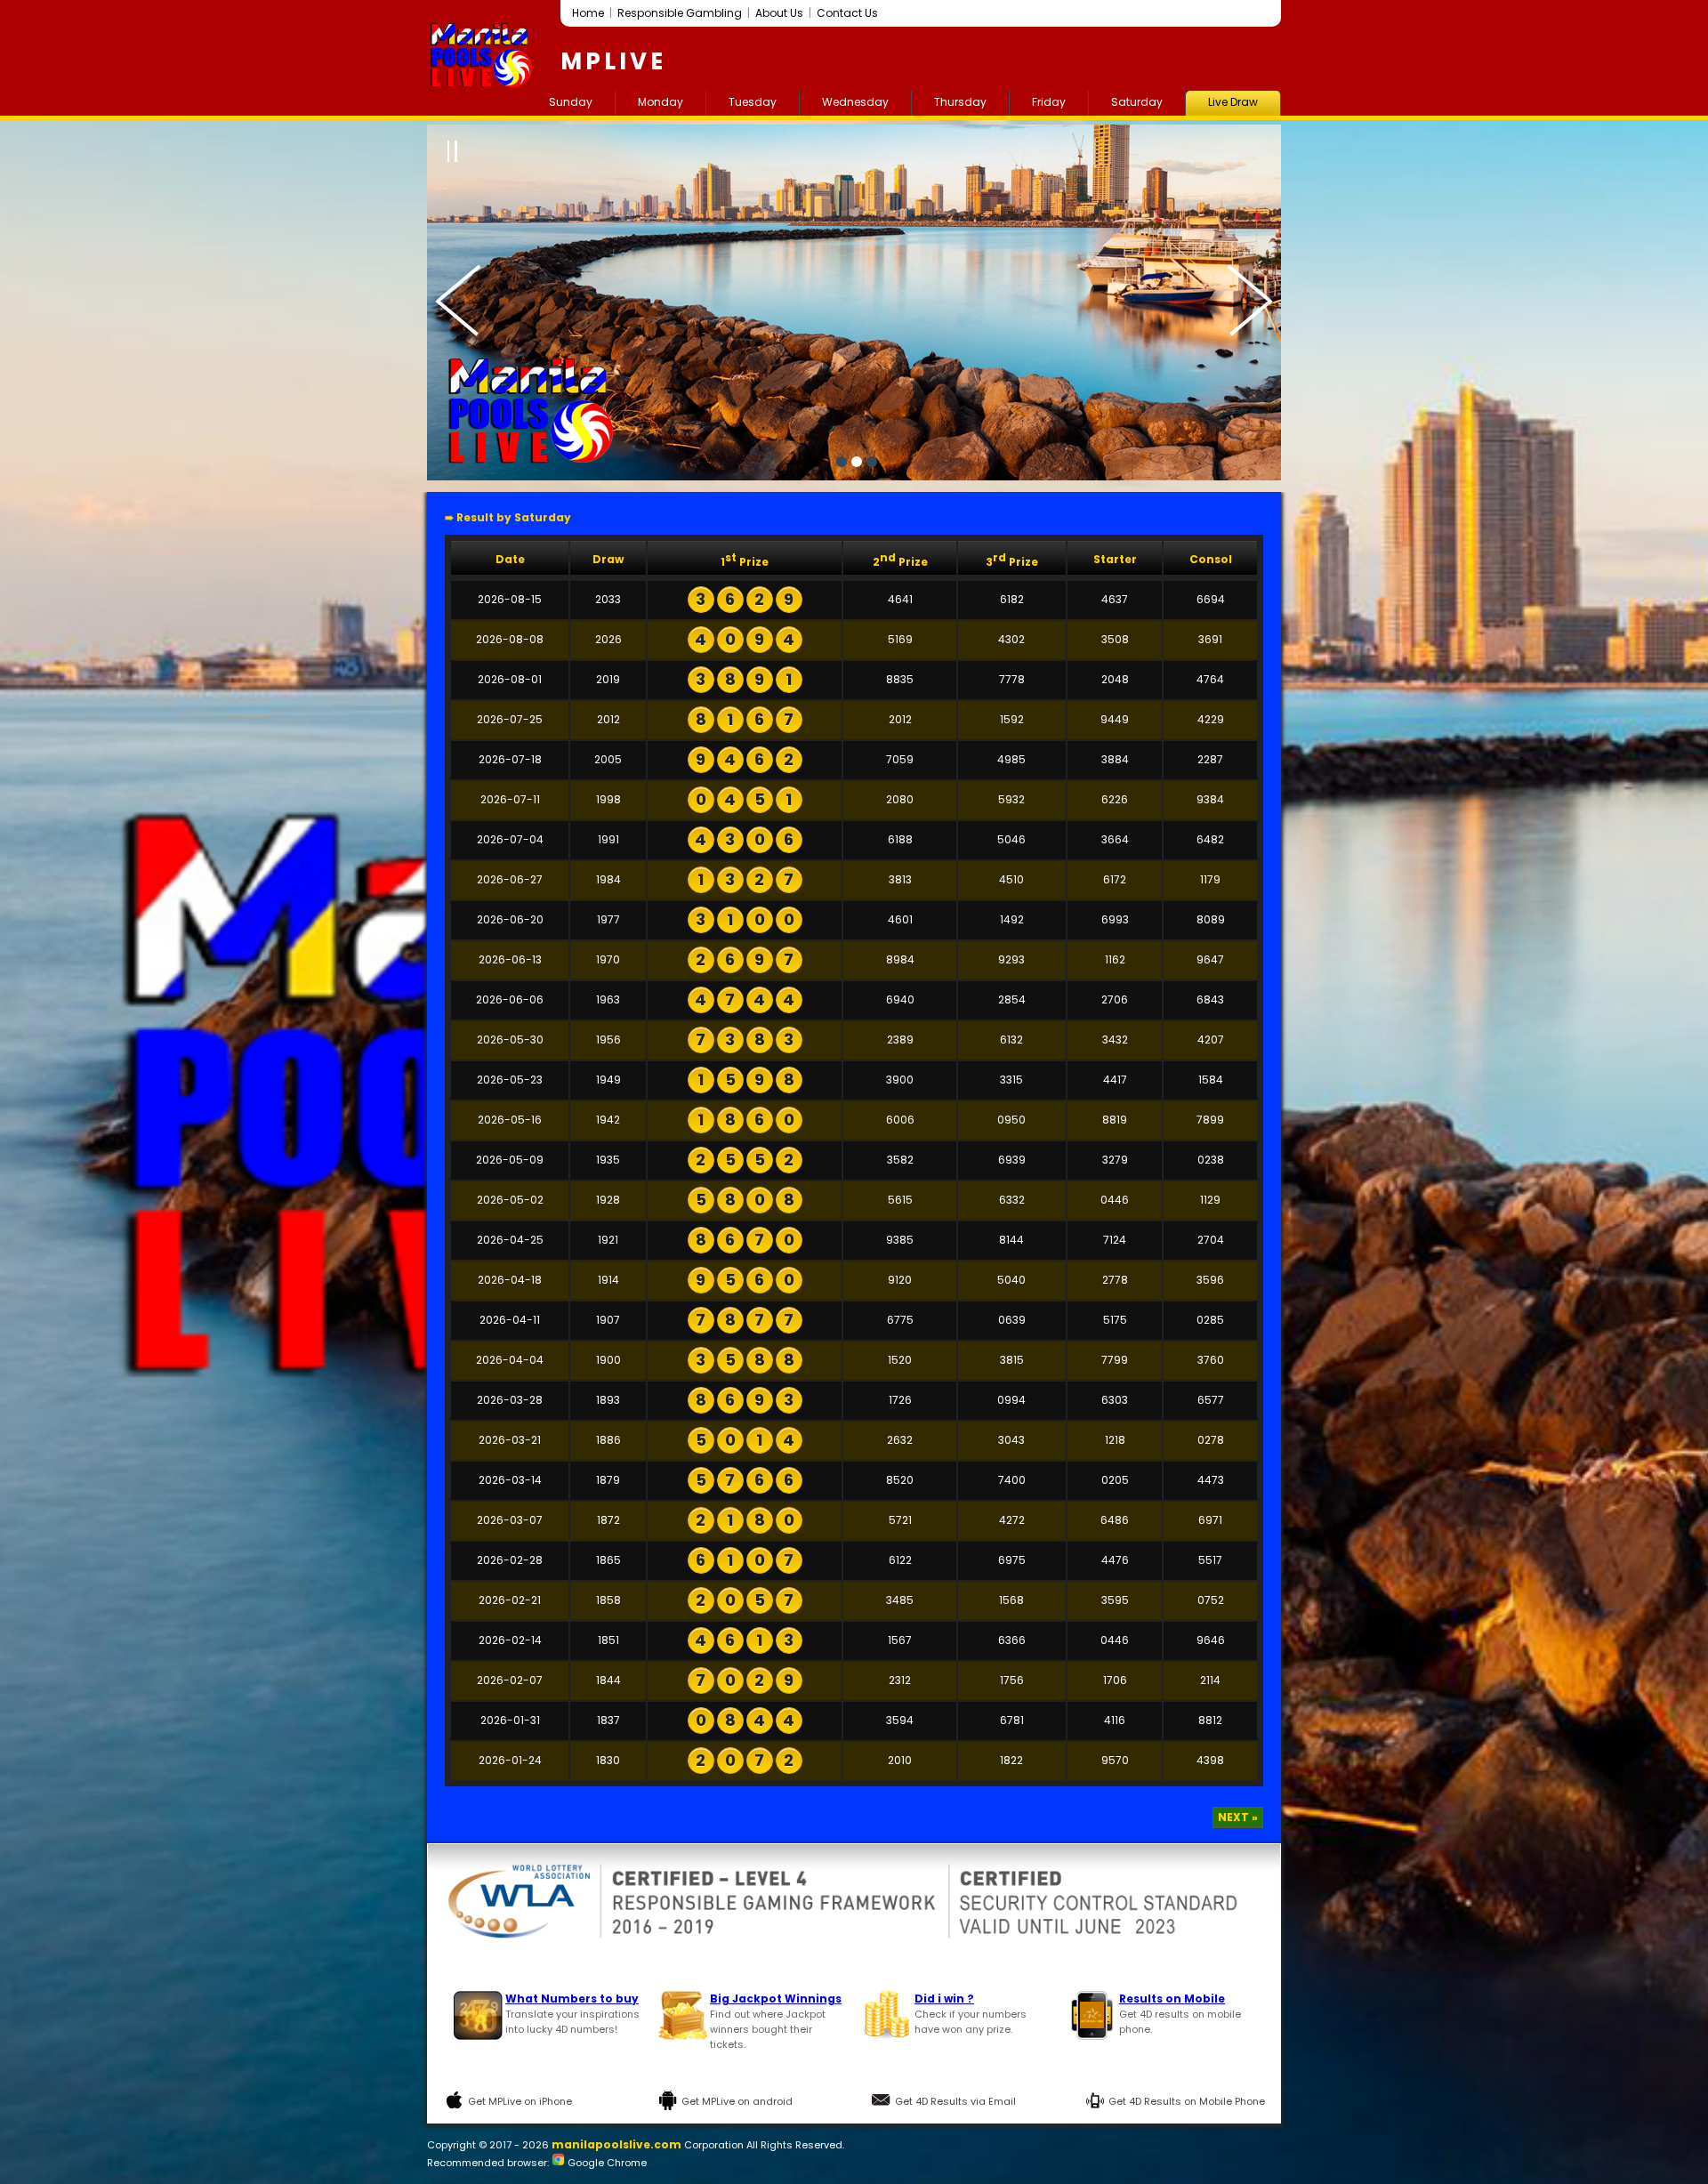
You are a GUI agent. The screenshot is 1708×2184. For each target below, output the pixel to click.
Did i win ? (944, 1999)
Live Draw (1233, 102)
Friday (1049, 102)
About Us (779, 13)
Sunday (571, 102)
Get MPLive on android (737, 2101)
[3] (872, 462)
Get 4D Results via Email (955, 2101)
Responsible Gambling (680, 13)
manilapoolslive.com (616, 2144)
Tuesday (753, 102)
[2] (857, 462)
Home (588, 13)
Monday (661, 102)
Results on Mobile (1172, 1999)
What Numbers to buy (572, 1999)
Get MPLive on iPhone (520, 2101)
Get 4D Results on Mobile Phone (1187, 2101)
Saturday (1137, 102)
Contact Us (847, 13)
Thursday (960, 102)
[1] (842, 462)
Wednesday (855, 102)
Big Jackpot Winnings (776, 1999)
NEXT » (1238, 1817)
